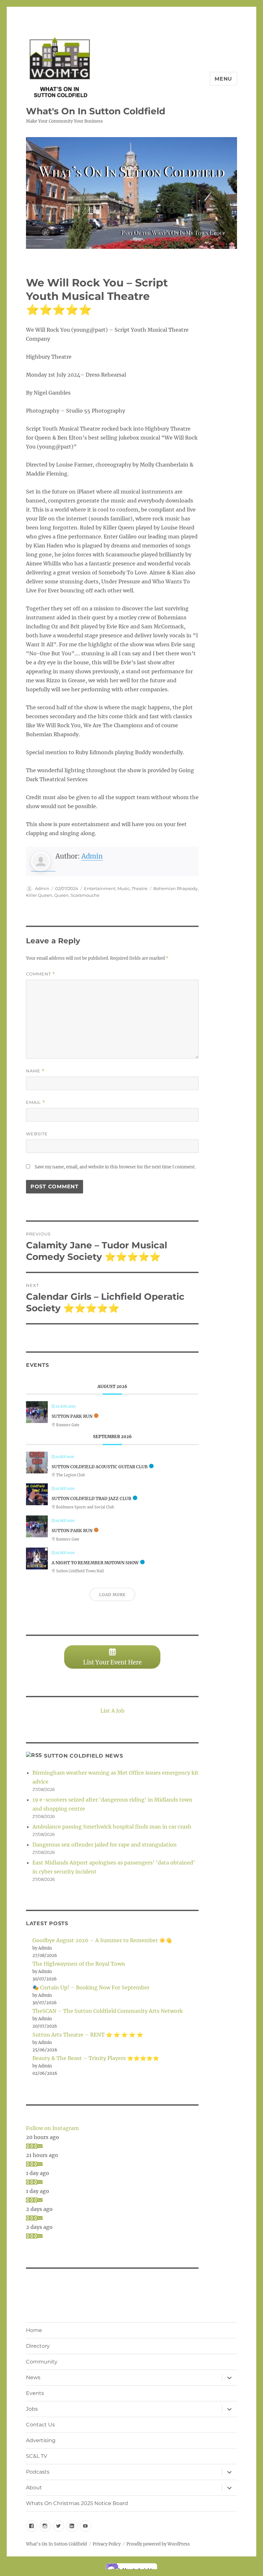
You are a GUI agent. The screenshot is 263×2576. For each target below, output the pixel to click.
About (34, 2488)
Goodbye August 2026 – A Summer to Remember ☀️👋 (102, 1940)
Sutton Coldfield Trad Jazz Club (91, 1499)
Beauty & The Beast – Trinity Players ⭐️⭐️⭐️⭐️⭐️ (96, 2058)
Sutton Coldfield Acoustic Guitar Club (100, 1467)
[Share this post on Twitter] (32, 2146)
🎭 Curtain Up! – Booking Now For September (91, 1987)
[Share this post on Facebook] (28, 2146)
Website (37, 1134)
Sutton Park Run (72, 1416)
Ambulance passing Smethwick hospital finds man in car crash (112, 1827)
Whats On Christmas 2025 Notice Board (77, 2503)
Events (35, 2393)
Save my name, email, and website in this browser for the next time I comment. (115, 1167)
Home (34, 2330)
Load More (112, 1595)
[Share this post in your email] (40, 2146)
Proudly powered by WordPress (158, 2544)
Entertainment (100, 888)
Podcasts (38, 2472)
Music (123, 888)
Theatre (140, 888)
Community (42, 2362)
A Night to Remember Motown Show (95, 1563)
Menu (223, 79)
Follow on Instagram (52, 2128)
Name (35, 1071)
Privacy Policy (107, 2544)
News (33, 2377)
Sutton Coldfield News (84, 1756)
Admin (92, 856)
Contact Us (40, 2425)
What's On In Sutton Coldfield (96, 111)
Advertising (41, 2440)
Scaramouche (85, 895)
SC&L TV (37, 2456)
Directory (38, 2346)
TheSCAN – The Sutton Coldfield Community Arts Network (108, 2011)
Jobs (32, 2409)
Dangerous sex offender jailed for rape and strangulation (105, 1845)
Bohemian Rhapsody (175, 888)
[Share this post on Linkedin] (36, 2146)
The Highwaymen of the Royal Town (79, 1964)
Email (36, 1102)
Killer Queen (39, 895)
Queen (61, 895)
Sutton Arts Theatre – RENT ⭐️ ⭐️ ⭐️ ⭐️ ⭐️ (88, 2035)
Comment (41, 974)
